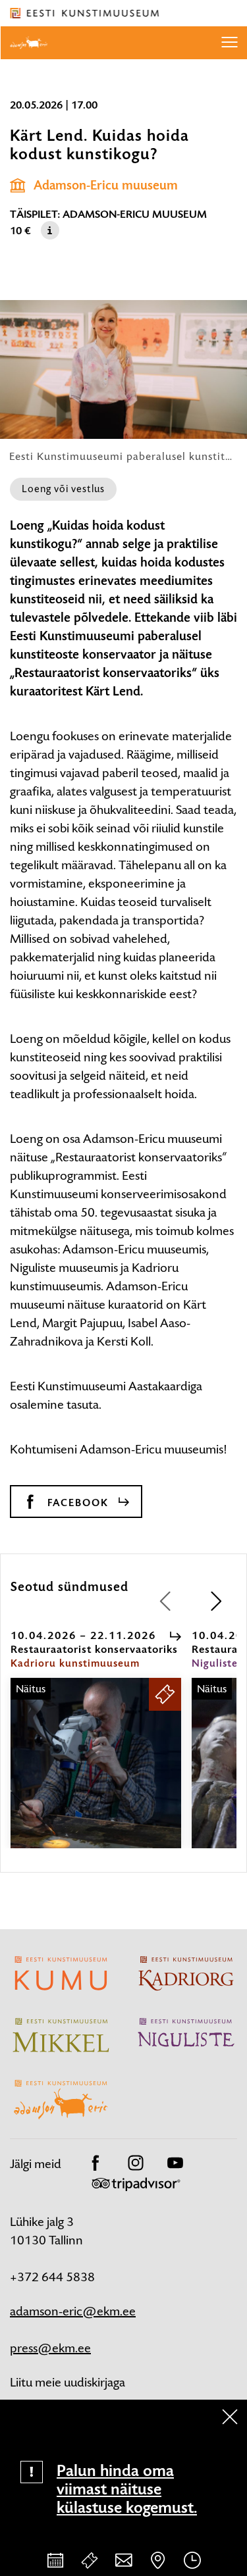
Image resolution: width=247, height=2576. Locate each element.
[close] (230, 2417)
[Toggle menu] (229, 43)
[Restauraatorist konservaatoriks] (96, 1775)
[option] (96, 1739)
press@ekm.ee (50, 2348)
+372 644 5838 (52, 2277)
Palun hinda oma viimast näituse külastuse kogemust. (127, 2489)
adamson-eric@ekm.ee (73, 2311)
